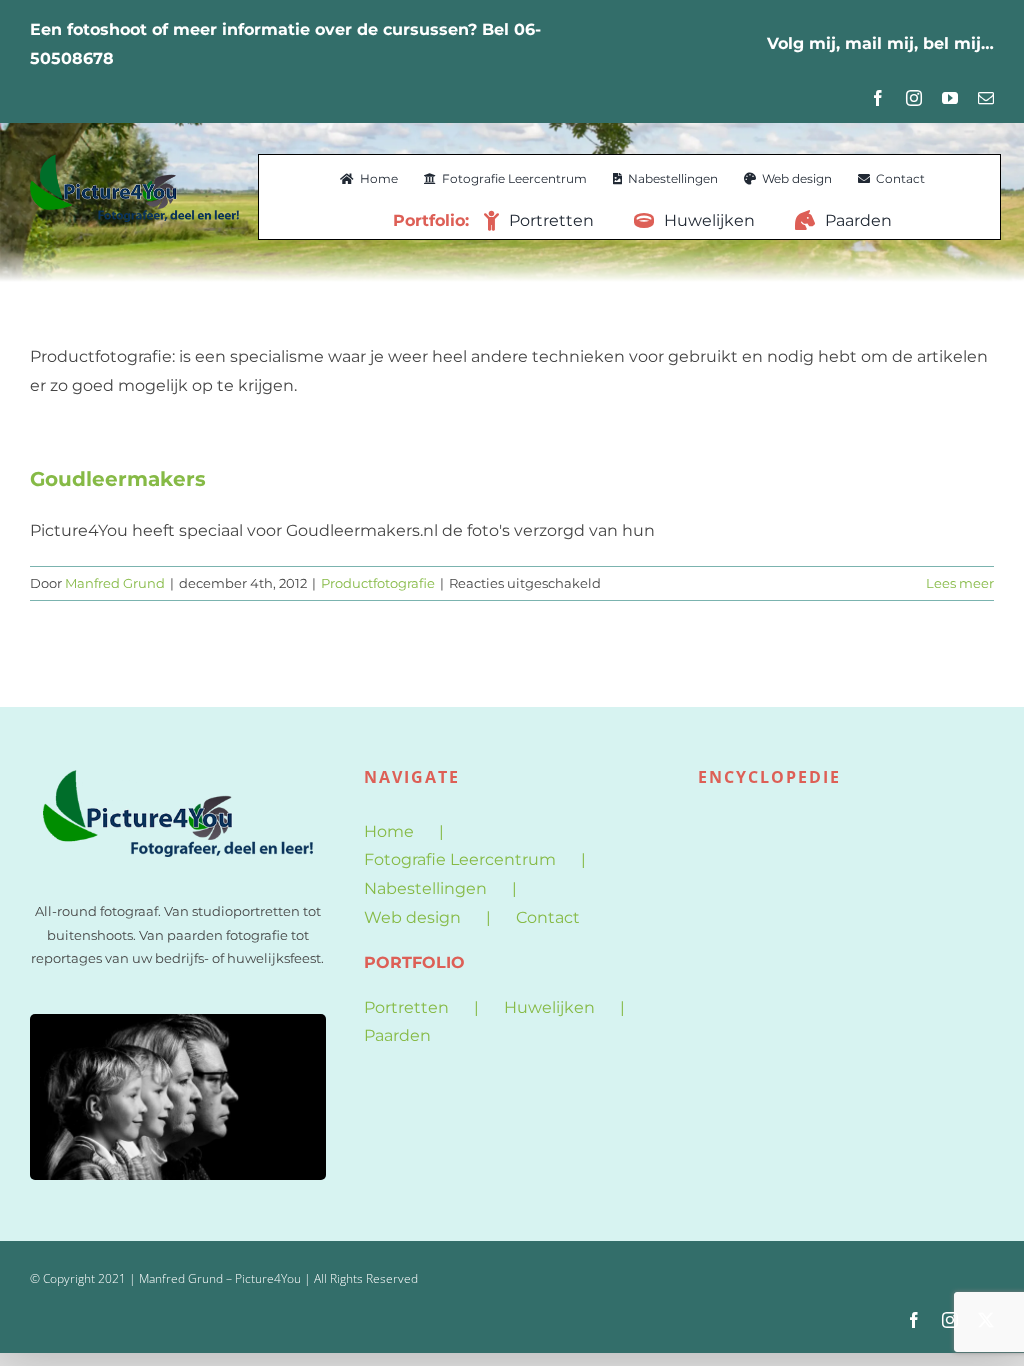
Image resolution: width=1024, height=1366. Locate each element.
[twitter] (986, 1320)
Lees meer (960, 583)
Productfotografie (378, 583)
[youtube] (950, 98)
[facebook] (878, 98)
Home (389, 831)
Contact (548, 917)
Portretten (406, 1007)
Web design (412, 917)
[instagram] (914, 98)
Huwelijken (549, 1007)
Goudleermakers (118, 479)
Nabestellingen (425, 888)
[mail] (986, 98)
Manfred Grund (115, 583)
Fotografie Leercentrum (460, 859)
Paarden (397, 1035)
